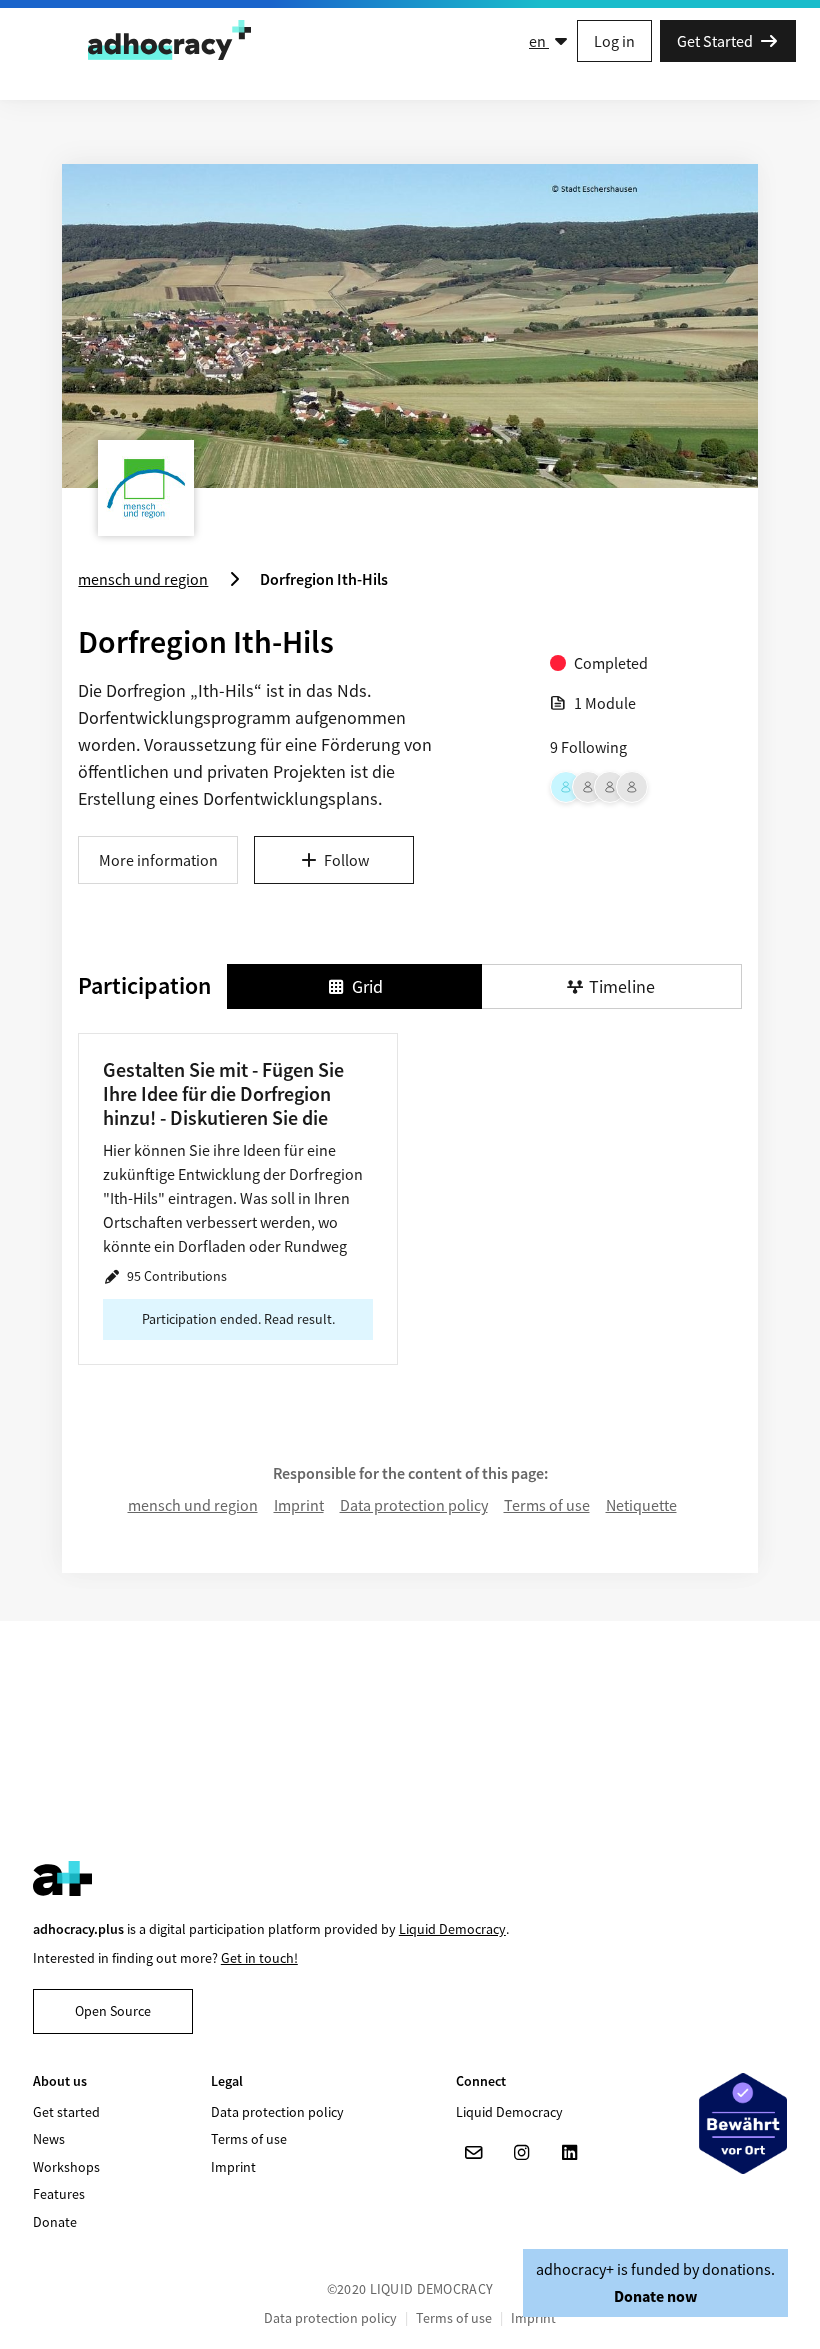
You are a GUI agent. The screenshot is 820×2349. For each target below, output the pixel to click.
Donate (55, 2222)
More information (158, 860)
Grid (367, 986)
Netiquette (641, 1505)
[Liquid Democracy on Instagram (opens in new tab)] (522, 2153)
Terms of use (547, 1505)
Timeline (622, 986)
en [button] (539, 41)
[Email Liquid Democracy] (474, 2153)
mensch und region (193, 1505)
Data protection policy (414, 1505)
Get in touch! (259, 1958)
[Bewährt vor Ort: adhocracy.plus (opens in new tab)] (743, 2123)
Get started (66, 2112)
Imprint (299, 1505)
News (49, 2139)
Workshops (66, 2167)
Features (59, 2194)
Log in (614, 41)
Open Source (113, 2011)
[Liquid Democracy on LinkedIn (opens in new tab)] (570, 2153)
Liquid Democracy (452, 1929)
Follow (346, 860)
